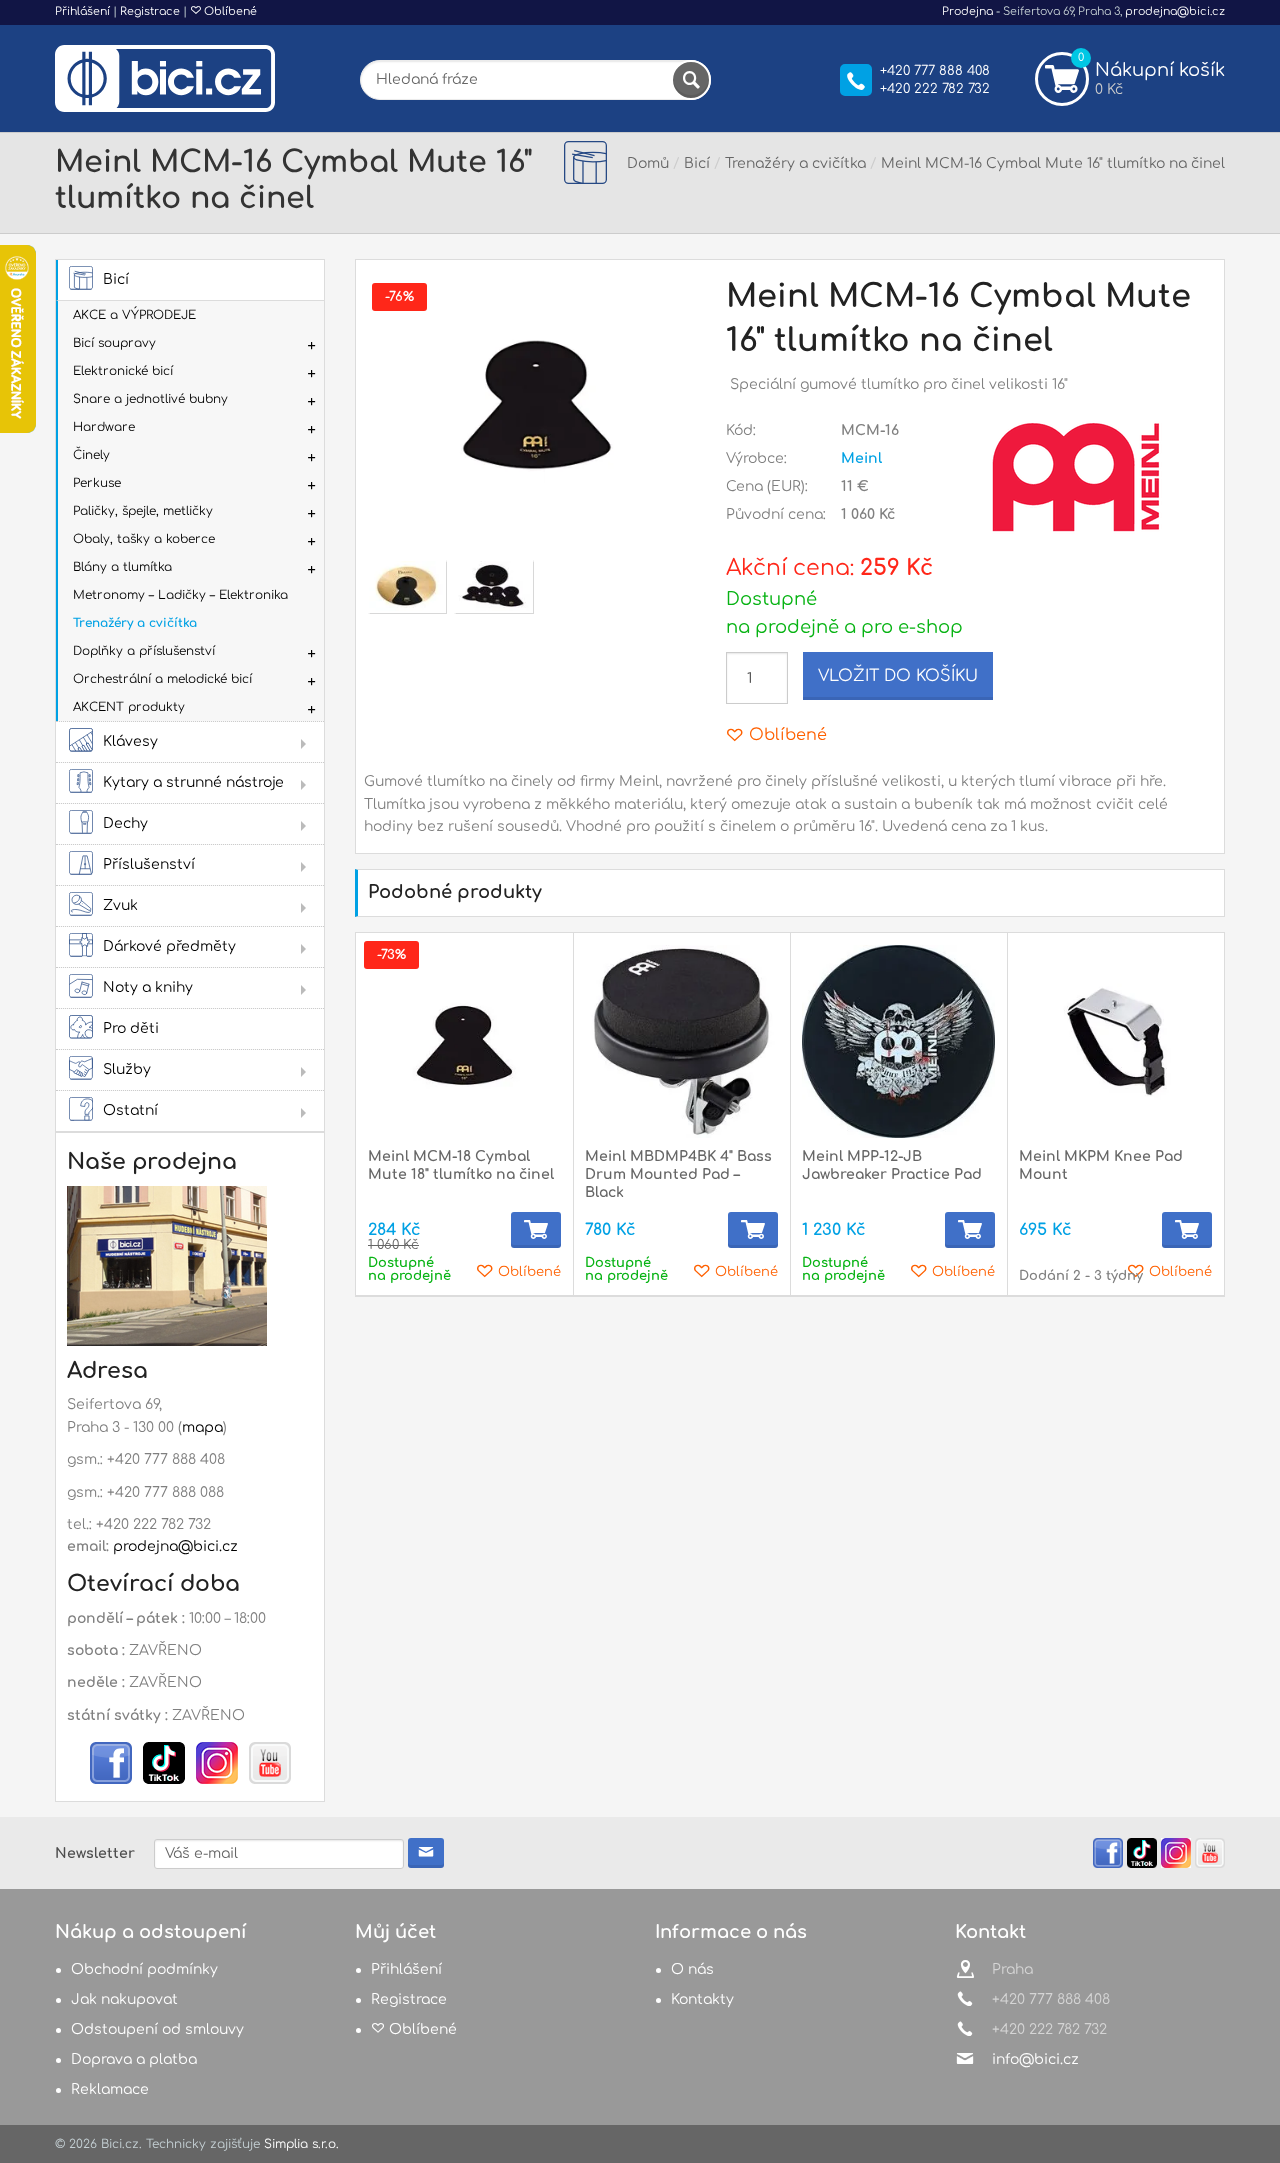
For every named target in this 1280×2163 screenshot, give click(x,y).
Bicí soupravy (114, 343)
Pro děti (131, 1028)
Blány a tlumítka (122, 567)
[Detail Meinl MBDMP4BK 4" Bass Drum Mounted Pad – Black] (681, 1041)
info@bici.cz (1035, 2059)
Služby (127, 1069)
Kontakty (702, 1999)
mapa (202, 1427)
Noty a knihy (148, 987)
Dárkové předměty (169, 946)
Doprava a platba (134, 2059)
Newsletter (95, 1853)
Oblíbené (229, 11)
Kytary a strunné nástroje (193, 782)
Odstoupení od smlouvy (157, 2029)
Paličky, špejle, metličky (143, 511)
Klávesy (130, 741)
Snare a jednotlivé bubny (150, 399)
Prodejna (967, 11)
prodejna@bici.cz (1175, 11)
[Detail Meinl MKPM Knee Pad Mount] (1115, 1041)
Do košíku (536, 1230)
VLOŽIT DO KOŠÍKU (898, 676)
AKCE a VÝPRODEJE (134, 315)
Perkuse (97, 483)
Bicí (116, 279)
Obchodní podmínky (144, 1969)
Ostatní (130, 1110)
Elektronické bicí (123, 371)
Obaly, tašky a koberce (144, 539)
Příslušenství (149, 864)
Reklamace (110, 2089)
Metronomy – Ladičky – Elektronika (180, 595)
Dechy (125, 823)
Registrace (150, 11)
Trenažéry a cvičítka (135, 623)
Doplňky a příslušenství (144, 651)
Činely (91, 455)
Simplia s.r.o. (301, 2144)
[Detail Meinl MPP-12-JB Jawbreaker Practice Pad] (898, 1041)
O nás (692, 1969)
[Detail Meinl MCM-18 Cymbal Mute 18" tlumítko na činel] (464, 1041)
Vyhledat (691, 80)
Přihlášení (82, 11)
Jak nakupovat (124, 1999)
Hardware (104, 427)
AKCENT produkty (129, 707)
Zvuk (120, 905)
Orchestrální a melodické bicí (162, 679)
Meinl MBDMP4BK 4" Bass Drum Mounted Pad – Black (678, 1174)
